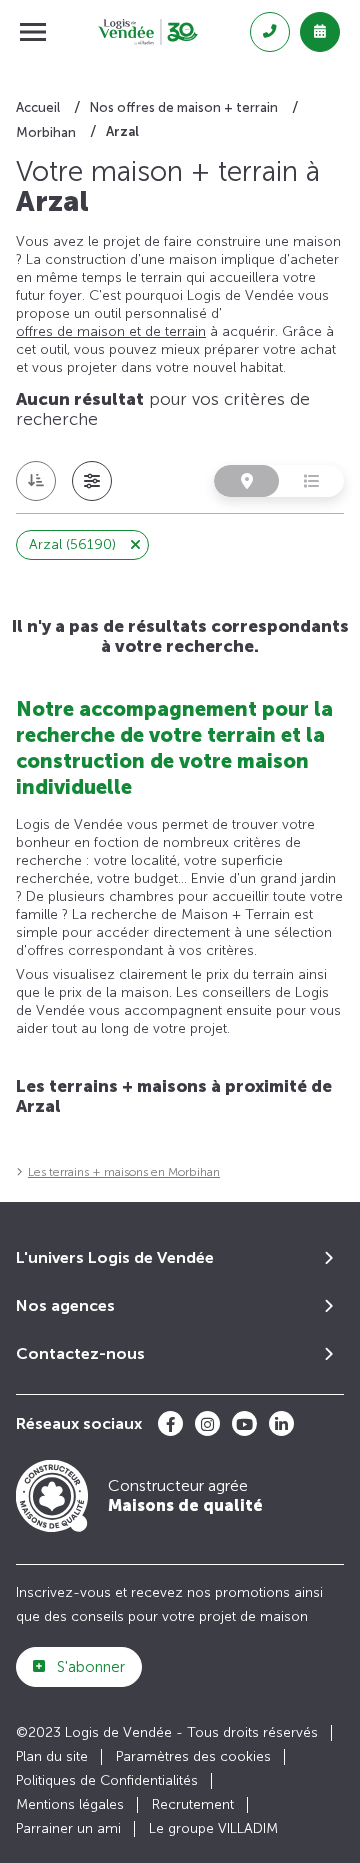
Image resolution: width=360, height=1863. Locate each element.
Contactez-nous (80, 1353)
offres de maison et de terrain (111, 331)
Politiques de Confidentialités (107, 1780)
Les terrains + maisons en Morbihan (124, 1172)
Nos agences (65, 1305)
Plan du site (52, 1756)
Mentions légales (70, 1804)
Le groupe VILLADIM (213, 1828)
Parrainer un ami (68, 1828)
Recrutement (193, 1804)
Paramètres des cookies (193, 1756)
